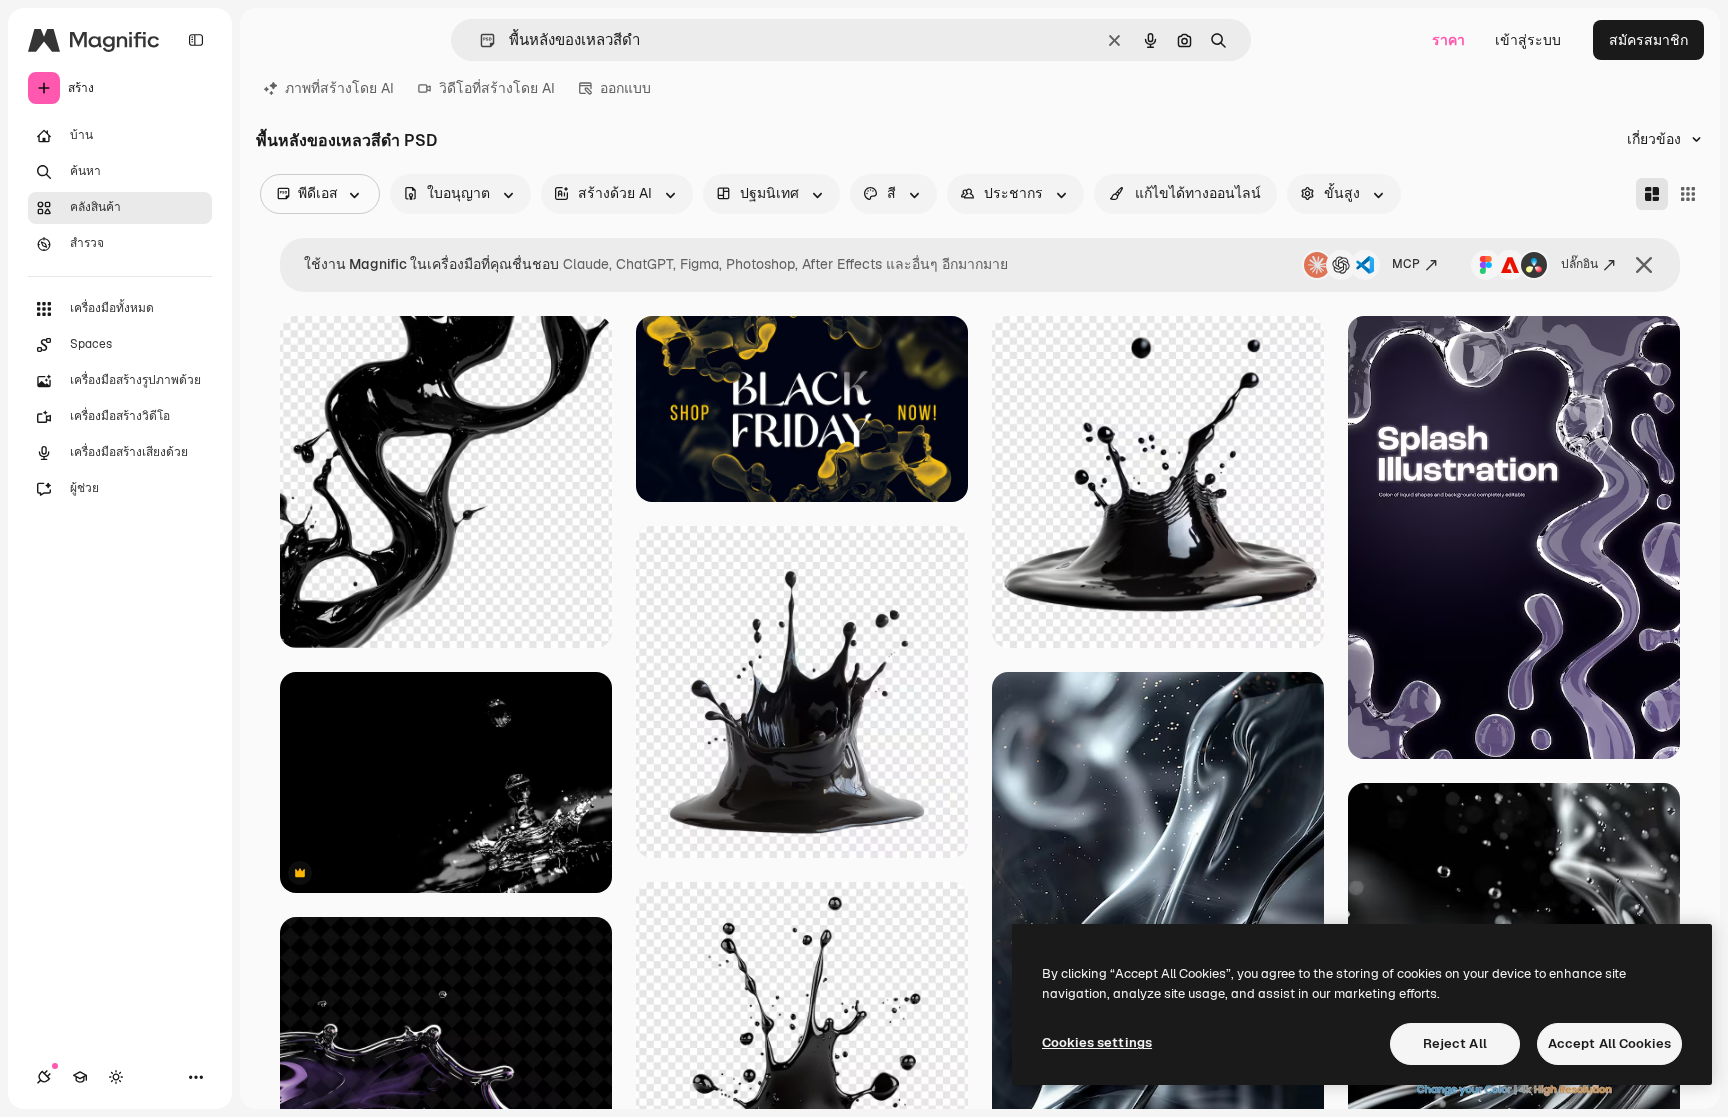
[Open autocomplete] (479, 40)
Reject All (1455, 1043)
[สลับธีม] (116, 1077)
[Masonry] (1652, 194)
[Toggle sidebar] (196, 40)
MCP (1406, 264)
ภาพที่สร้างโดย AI (339, 88)
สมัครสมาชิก (1648, 40)
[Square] (1688, 194)
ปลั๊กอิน (1579, 264)
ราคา (1448, 40)
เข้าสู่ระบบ (1528, 40)
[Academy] (80, 1077)
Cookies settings (1097, 1042)
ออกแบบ (625, 88)
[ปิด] (1644, 265)
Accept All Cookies (1609, 1043)
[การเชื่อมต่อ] (44, 1077)
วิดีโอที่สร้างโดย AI (497, 88)
